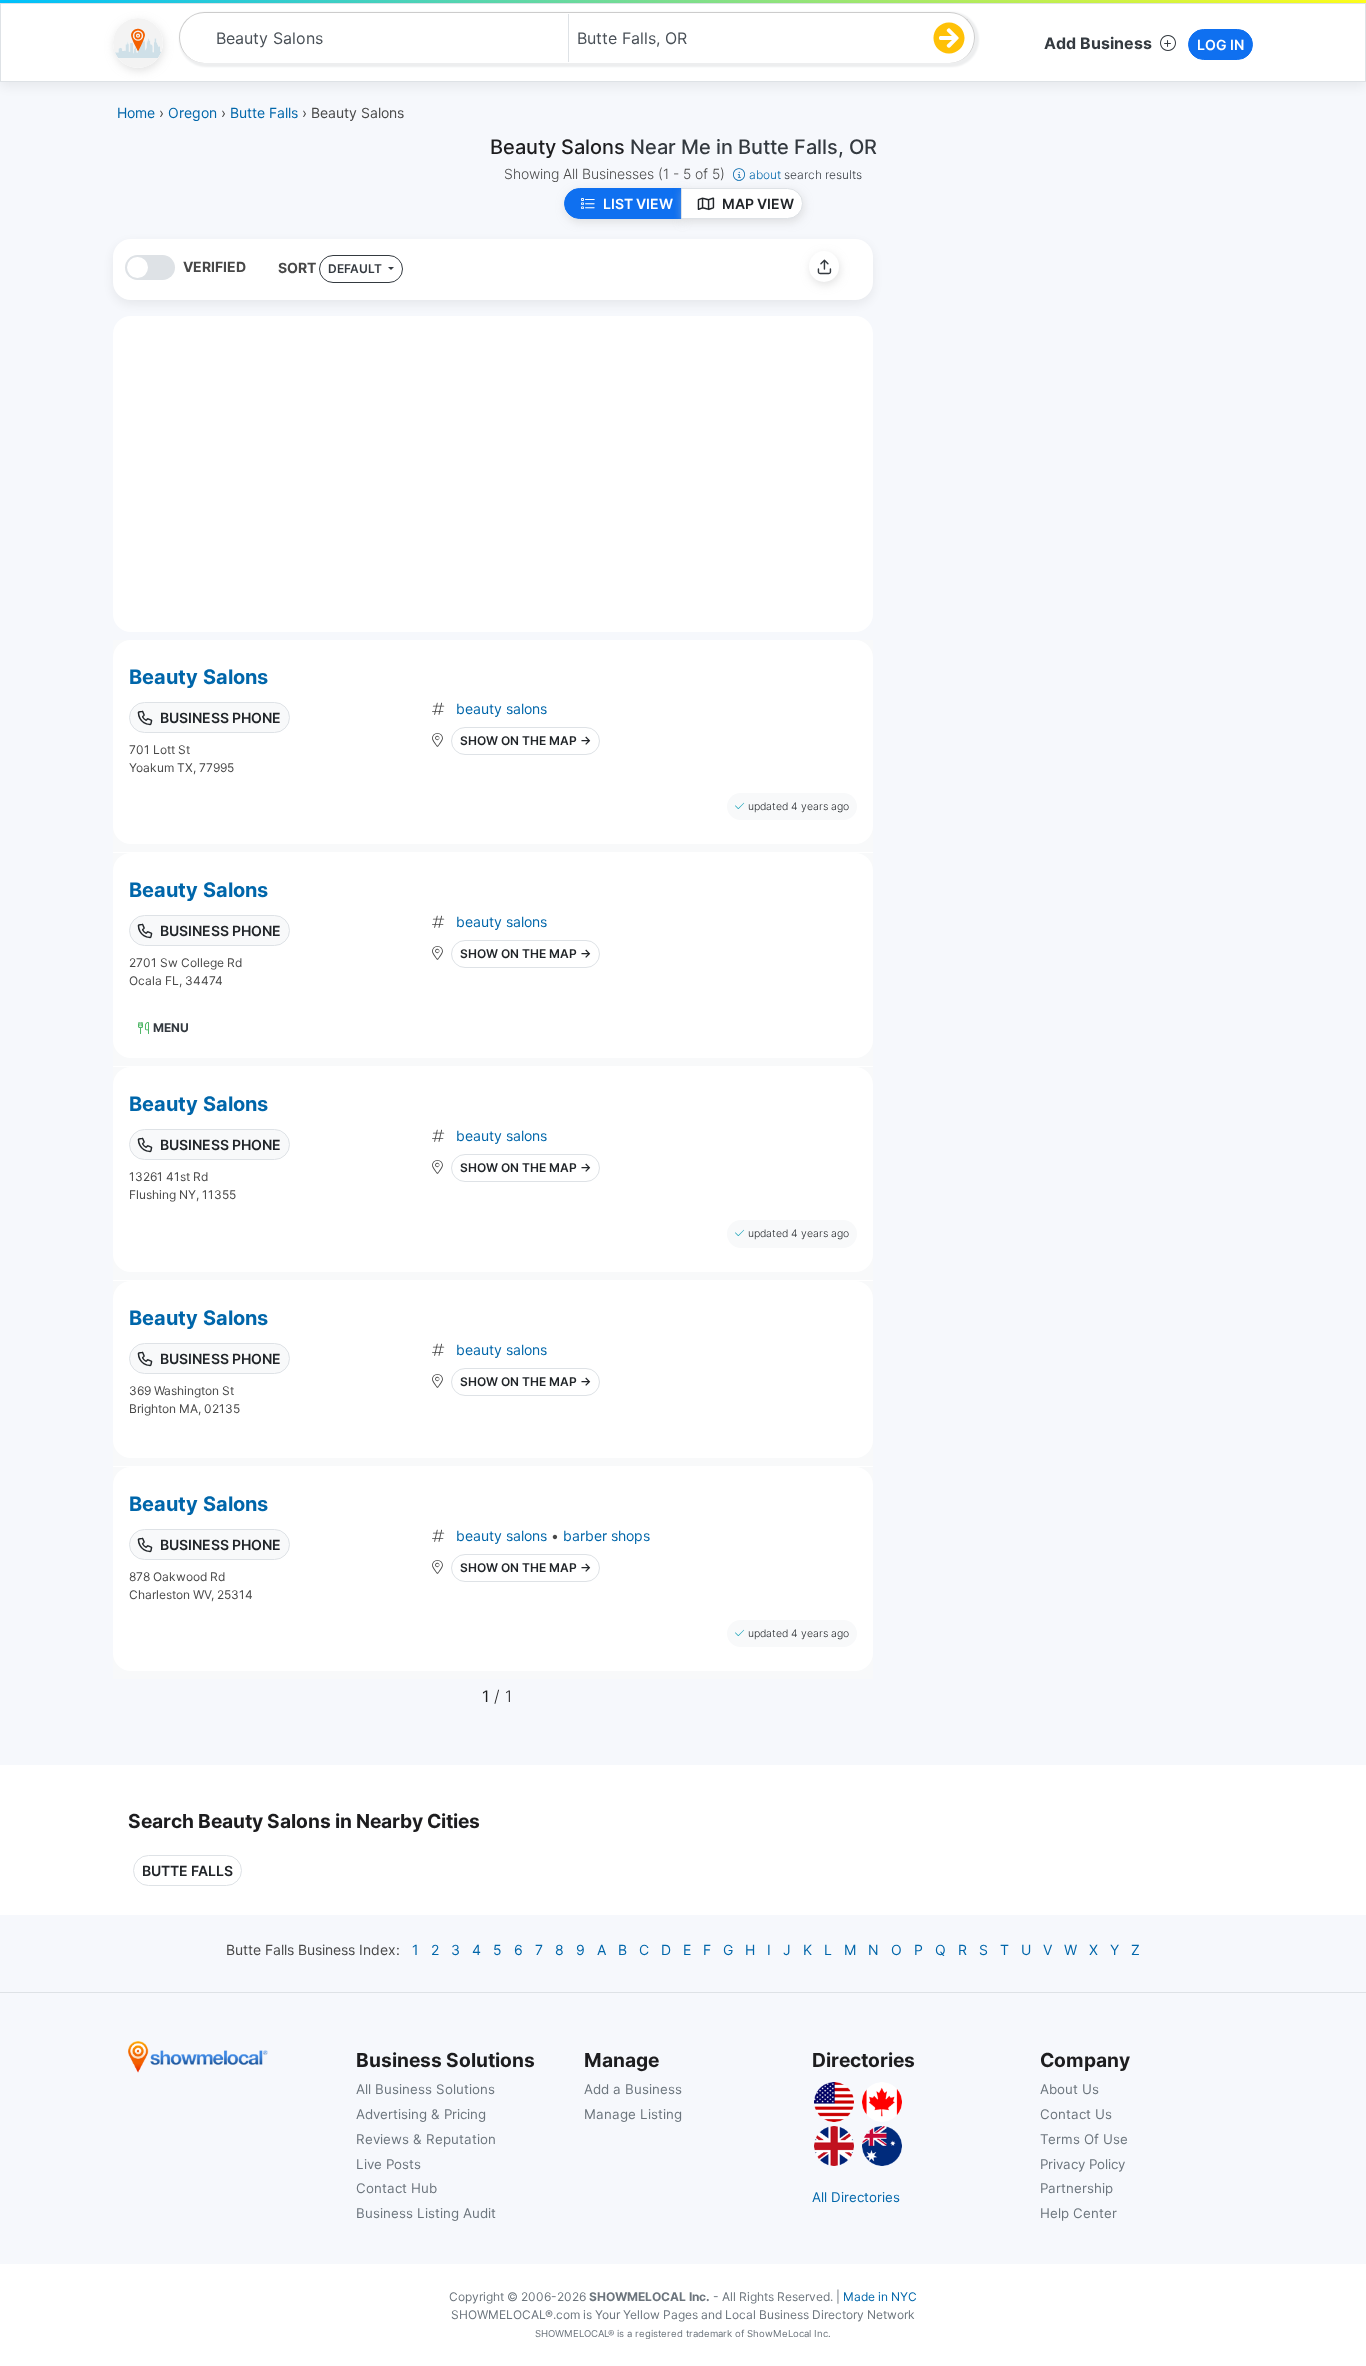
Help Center (1078, 2213)
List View (638, 203)
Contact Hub (396, 2188)
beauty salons (501, 708)
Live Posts (388, 2164)
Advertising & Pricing (421, 2114)
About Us (1069, 2089)
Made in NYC (880, 2296)
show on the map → (525, 740)
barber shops (606, 1535)
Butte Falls (187, 1870)
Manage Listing (633, 2114)
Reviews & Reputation (426, 2139)
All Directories (856, 2197)
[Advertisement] (1056, 379)
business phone (220, 717)
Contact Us (1076, 2114)
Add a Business (633, 2089)
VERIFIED (214, 266)
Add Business (1098, 43)
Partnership (1076, 2188)
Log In (1220, 44)
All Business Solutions (425, 2089)
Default (356, 268)
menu (171, 1027)
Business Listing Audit (426, 2213)
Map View (758, 203)
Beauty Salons (198, 677)
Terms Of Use (1084, 2139)
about (805, 174)
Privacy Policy (1082, 2164)
